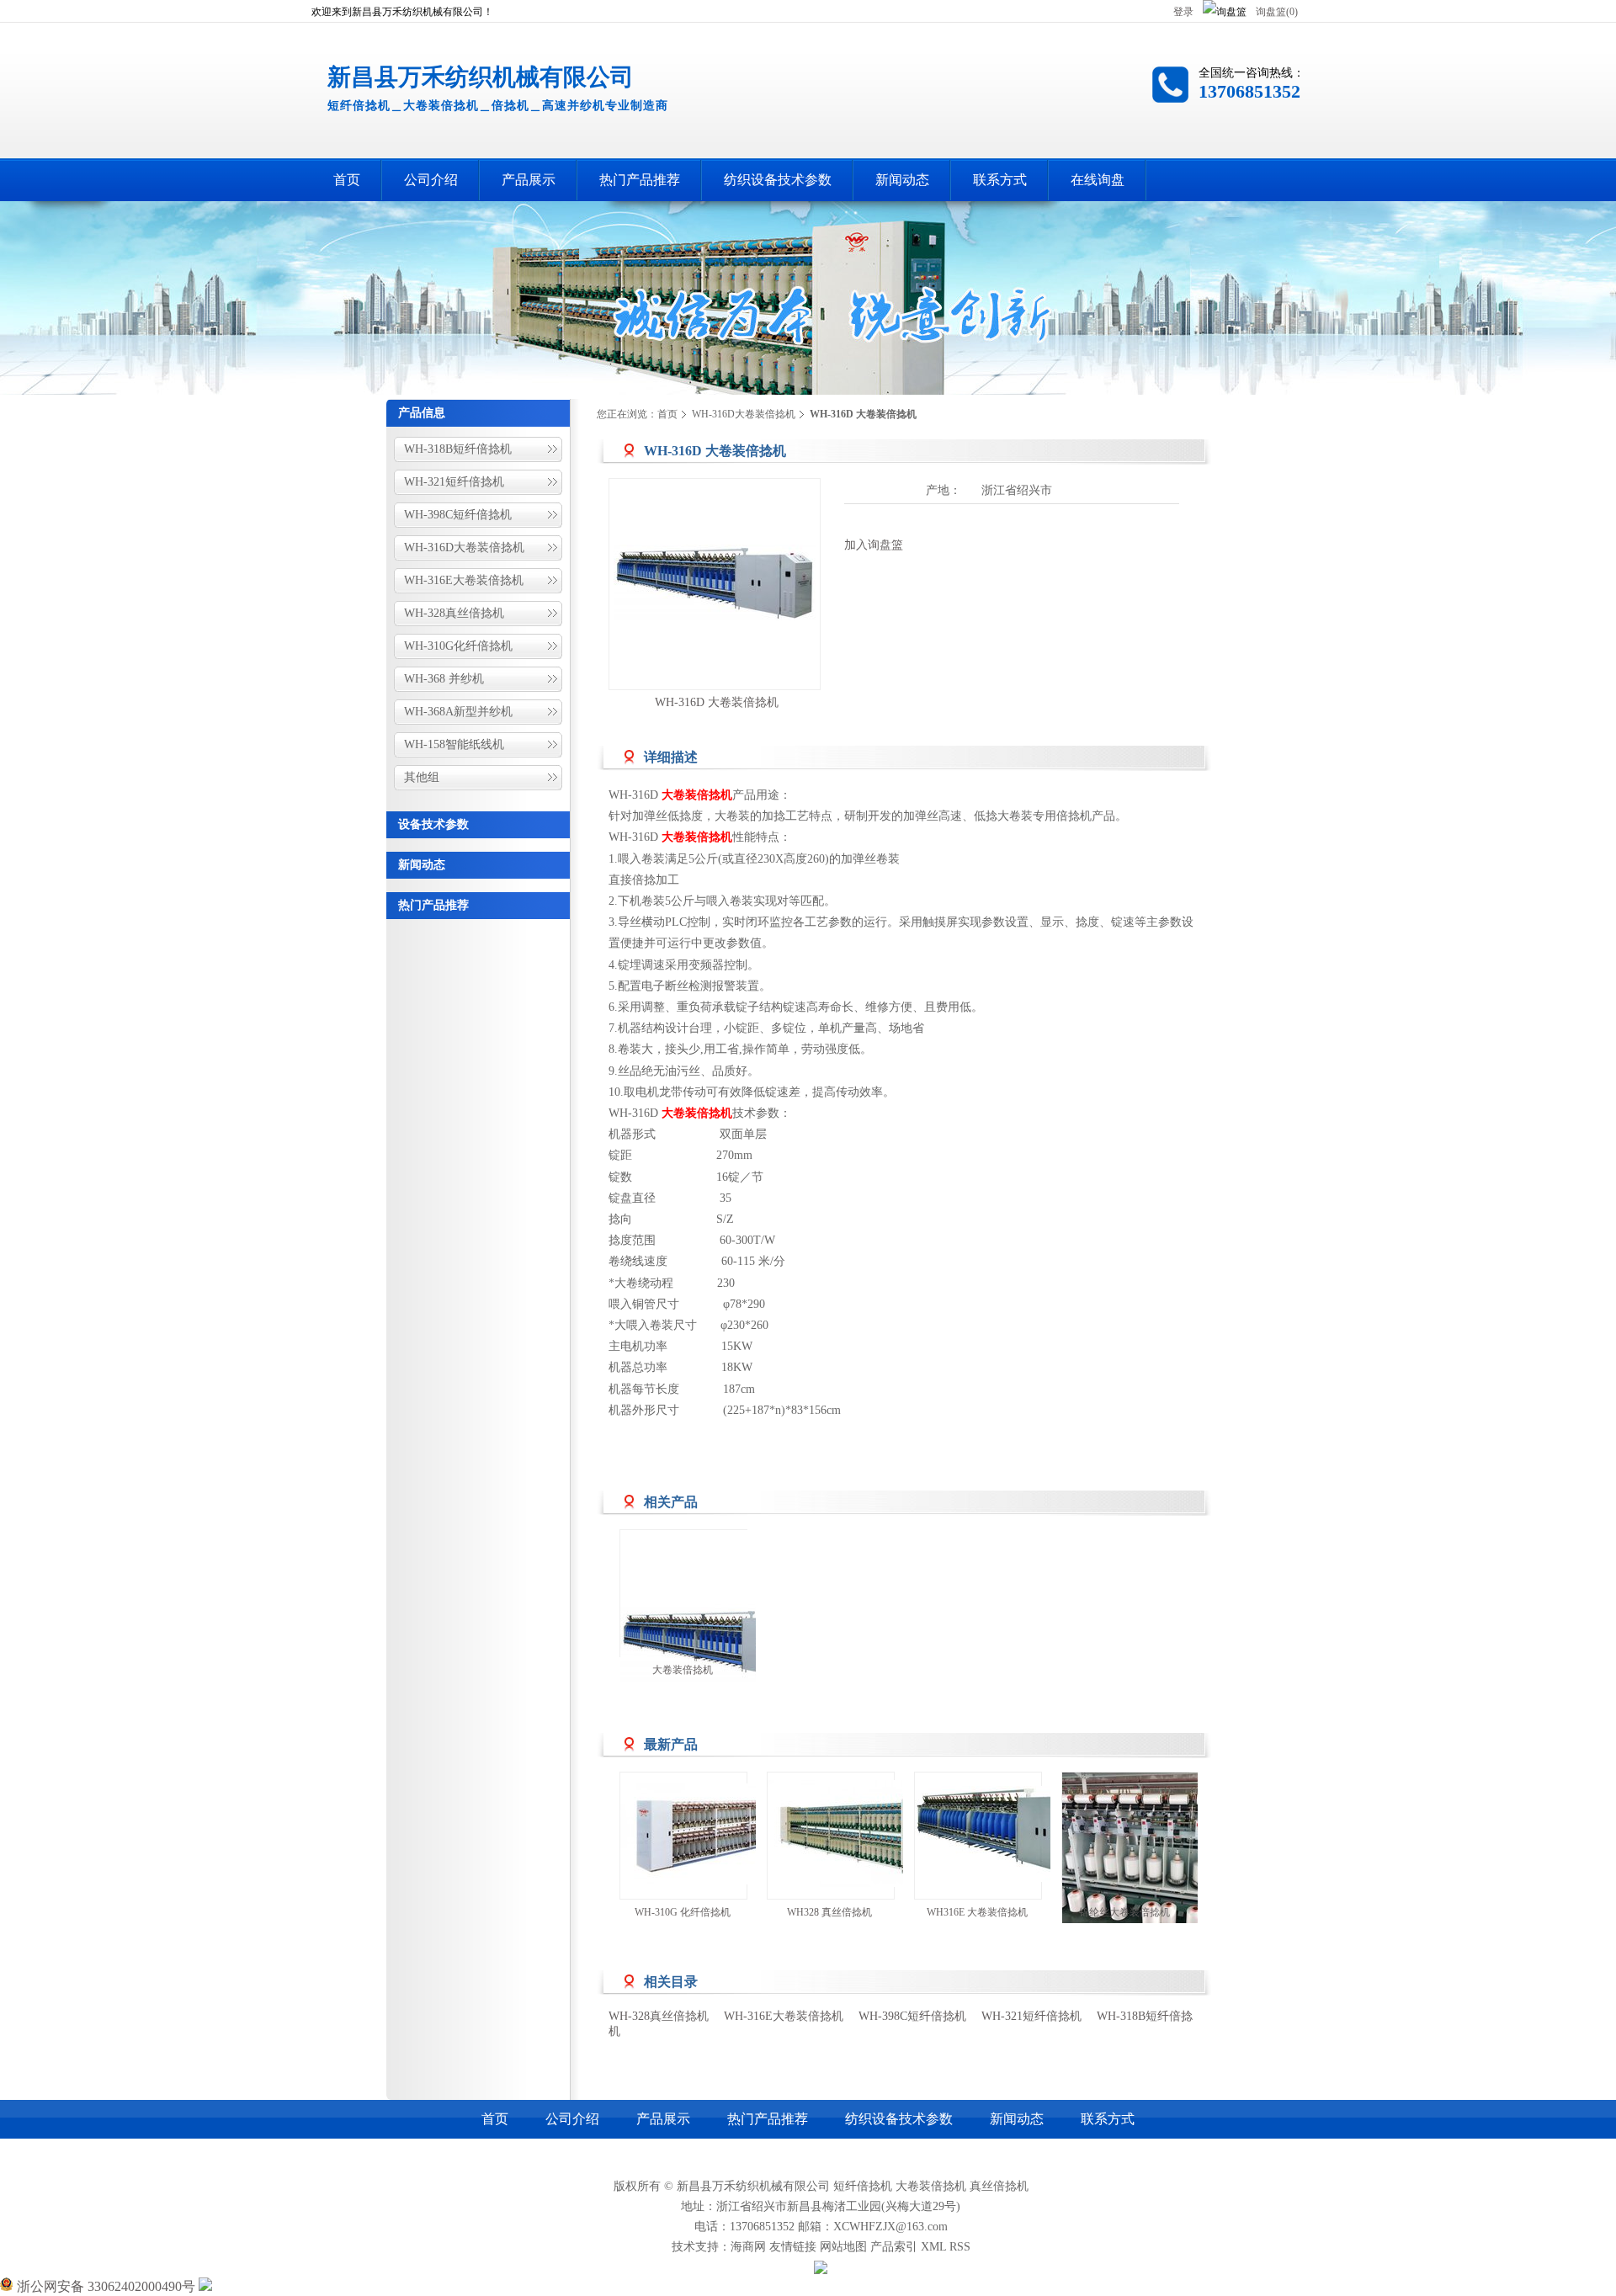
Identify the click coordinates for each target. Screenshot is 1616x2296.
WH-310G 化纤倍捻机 (683, 1912)
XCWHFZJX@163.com (890, 2227)
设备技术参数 (433, 824)
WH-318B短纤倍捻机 (458, 449)
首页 (667, 414)
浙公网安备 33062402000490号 (104, 2286)
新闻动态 (422, 865)
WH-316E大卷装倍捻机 (464, 580)
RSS (960, 2247)
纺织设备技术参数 (899, 2119)
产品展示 (663, 2119)
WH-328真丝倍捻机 (454, 613)
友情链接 (793, 2247)
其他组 (422, 777)
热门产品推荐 (433, 905)
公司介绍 (572, 2119)
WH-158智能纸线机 (454, 744)
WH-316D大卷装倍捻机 (464, 547)
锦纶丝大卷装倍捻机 (1124, 1912)
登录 (1183, 12)
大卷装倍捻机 (683, 1670)
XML (933, 2247)
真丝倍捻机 (999, 2186)
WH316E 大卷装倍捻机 (977, 1912)
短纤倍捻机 (863, 2186)
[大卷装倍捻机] (721, 1633)
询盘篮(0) (1277, 12)
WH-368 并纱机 (444, 679)
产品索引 (894, 2247)
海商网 (748, 2247)
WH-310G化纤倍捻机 (458, 646)
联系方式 (1108, 2119)
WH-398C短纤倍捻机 (458, 515)
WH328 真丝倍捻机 (829, 1912)
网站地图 (843, 2247)
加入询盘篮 (874, 545)
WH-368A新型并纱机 (458, 712)
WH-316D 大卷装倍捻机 (717, 702)
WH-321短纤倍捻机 (454, 482)
